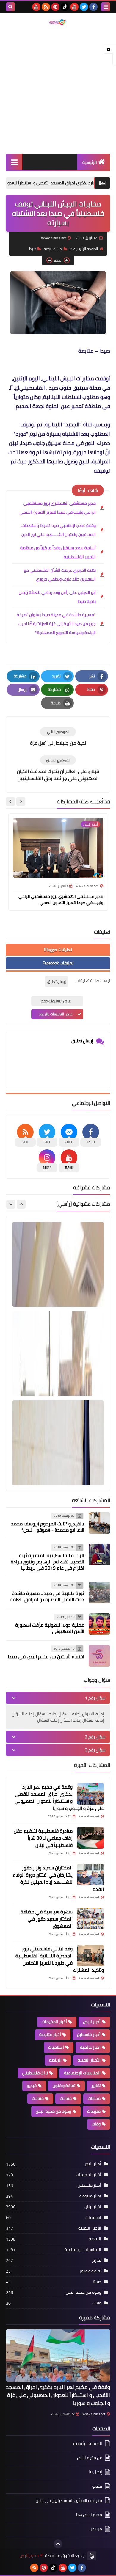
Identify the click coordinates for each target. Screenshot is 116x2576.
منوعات (94, 2111)
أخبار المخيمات (54, 2022)
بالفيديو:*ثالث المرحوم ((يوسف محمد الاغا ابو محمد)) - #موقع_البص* (48, 1527)
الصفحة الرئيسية (86, 249)
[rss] (46, 7)
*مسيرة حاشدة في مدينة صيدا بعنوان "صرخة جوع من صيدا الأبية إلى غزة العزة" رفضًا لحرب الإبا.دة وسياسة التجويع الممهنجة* (56, 624)
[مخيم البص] (58, 22)
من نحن (96, 2529)
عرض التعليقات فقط (56, 1001)
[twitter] (84, 7)
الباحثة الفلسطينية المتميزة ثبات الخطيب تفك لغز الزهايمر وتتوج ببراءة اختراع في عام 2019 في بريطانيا (47, 1562)
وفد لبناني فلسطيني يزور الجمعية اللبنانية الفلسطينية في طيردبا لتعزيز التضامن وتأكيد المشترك (60, 1959)
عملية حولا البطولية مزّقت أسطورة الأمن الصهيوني (50, 1628)
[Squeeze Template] (92, 2556)
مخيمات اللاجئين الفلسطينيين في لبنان (69, 2500)
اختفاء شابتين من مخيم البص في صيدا (46, 1656)
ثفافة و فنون (64, 2086)
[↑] (58, 2544)
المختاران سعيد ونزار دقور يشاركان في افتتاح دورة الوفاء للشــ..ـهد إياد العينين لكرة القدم (58, 1878)
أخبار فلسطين (89, 2034)
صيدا (33, 249)
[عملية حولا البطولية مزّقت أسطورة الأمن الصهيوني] (99, 1624)
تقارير (96, 2086)
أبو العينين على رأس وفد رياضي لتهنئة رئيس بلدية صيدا (57, 597)
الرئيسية (90, 162)
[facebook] (93, 7)
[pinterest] (55, 7)
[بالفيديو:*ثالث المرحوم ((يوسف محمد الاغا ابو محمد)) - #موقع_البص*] (99, 1523)
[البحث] (10, 7)
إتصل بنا (95, 2472)
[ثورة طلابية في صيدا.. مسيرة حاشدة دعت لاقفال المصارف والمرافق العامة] (99, 1593)
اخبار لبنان (93, 2207)
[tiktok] (65, 7)
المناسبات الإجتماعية (82, 2073)
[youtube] (74, 7)
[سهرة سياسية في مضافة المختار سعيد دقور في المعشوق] (90, 1919)
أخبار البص (92, 2022)
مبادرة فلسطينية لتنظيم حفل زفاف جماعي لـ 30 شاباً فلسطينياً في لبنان (43, 1838)
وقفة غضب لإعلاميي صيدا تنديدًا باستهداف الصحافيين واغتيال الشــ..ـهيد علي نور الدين (58, 530)
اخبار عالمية (90, 2047)
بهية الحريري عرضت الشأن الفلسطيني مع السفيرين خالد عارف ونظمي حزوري (60, 575)
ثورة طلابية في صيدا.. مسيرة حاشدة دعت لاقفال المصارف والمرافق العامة (47, 1596)
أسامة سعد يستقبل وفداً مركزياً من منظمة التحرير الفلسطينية (58, 552)
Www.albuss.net (94, 2414)
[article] (58, 737)
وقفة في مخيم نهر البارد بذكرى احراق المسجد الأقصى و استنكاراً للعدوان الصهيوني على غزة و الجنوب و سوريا (59, 1797)
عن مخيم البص (90, 2458)
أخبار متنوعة (53, 249)
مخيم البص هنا (89, 2515)
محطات (94, 2098)
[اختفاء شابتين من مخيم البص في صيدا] (99, 1656)
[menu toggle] (106, 7)
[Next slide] (10, 801)
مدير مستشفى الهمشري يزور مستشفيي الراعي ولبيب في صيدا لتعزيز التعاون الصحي (58, 508)
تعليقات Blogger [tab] (58, 950)
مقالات (38, 2098)
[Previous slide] (21, 1204)
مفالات (66, 2098)
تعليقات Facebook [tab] (58, 963)
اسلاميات (56, 2047)
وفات (96, 2124)
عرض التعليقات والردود (56, 1014)
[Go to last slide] (21, 801)
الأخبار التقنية (89, 2060)
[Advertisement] (58, 90)
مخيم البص (29, 2556)
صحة (97, 2282)
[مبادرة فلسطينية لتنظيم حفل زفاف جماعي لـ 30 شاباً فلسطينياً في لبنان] (90, 1838)
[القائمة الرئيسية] (14, 162)
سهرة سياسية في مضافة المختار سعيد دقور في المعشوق (47, 1919)
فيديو (32, 2086)
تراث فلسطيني (35, 2073)
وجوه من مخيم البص (53, 2111)
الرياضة (55, 2060)
